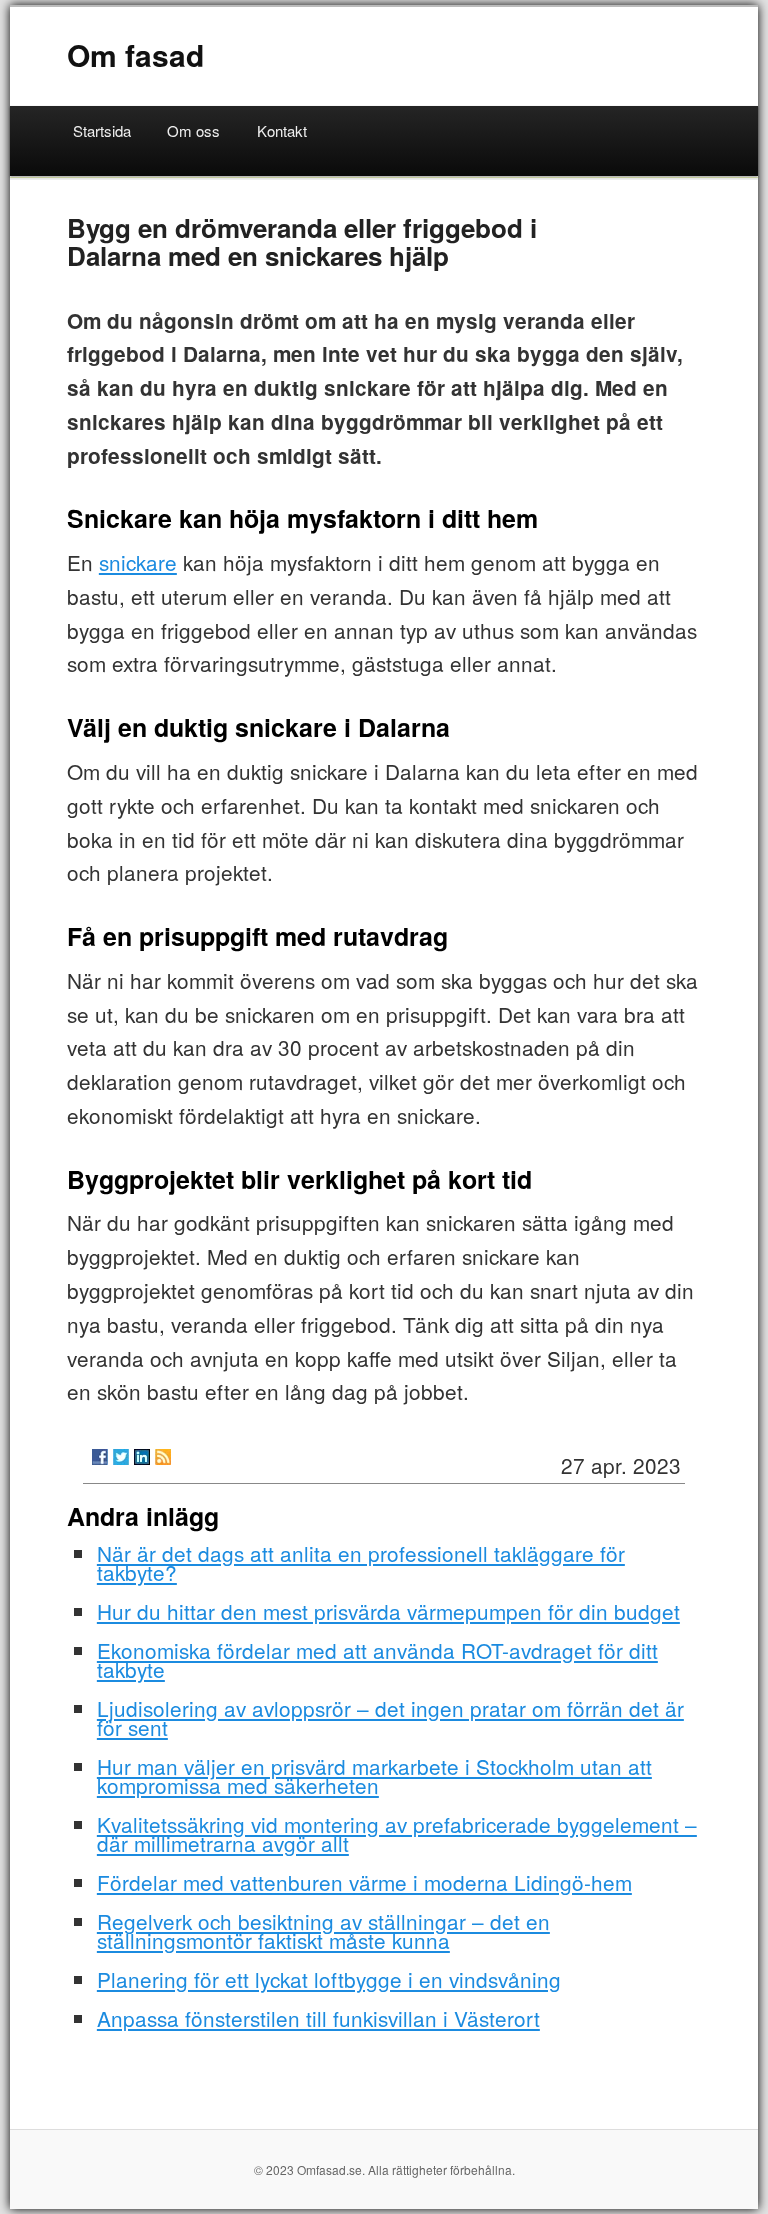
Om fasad (135, 54)
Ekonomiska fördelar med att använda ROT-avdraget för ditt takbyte (377, 1659)
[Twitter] (121, 1457)
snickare (138, 562)
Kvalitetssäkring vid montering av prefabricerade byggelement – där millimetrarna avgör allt (397, 1833)
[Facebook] (100, 1457)
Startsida (102, 130)
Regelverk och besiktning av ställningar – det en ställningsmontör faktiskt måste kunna (323, 1930)
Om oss (193, 130)
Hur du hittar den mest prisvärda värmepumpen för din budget (388, 1611)
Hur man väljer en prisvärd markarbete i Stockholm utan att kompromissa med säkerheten (374, 1775)
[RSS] (163, 1457)
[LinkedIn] (142, 1457)
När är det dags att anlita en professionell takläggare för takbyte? (361, 1562)
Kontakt (282, 130)
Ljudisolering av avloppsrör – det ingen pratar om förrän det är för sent (390, 1717)
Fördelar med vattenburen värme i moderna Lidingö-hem (364, 1882)
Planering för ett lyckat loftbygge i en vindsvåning (329, 1979)
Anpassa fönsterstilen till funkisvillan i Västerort (318, 2018)
